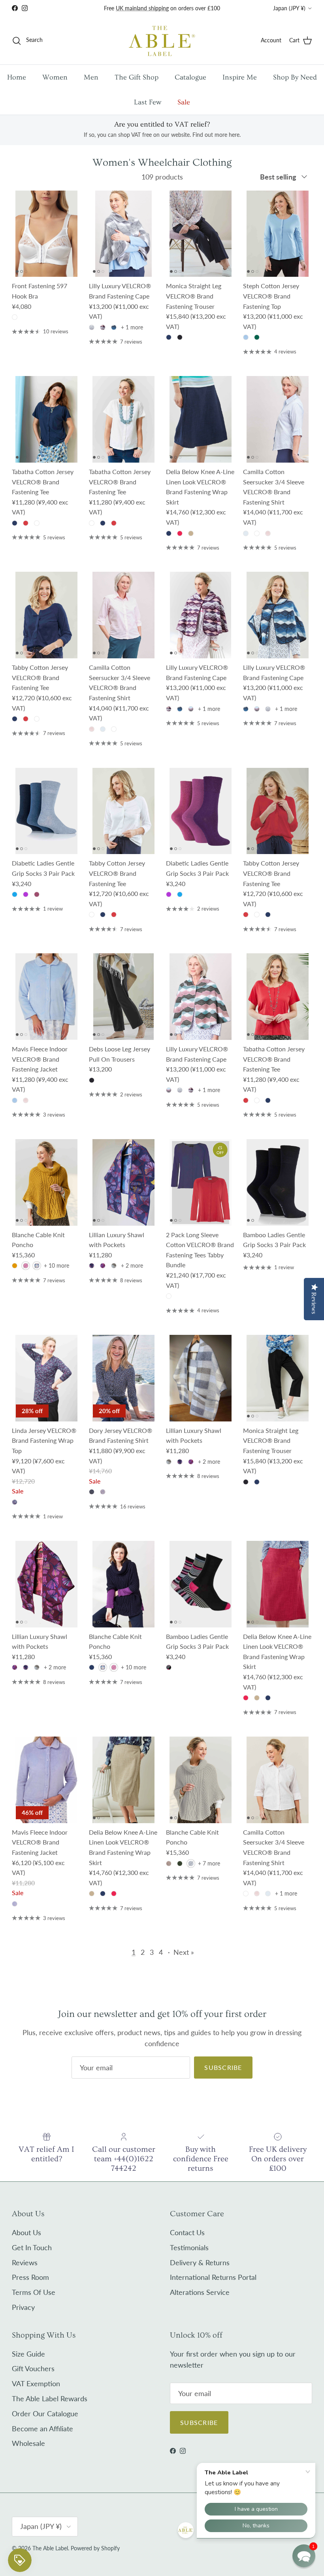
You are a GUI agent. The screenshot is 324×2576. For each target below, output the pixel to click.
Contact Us (187, 2232)
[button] (304, 2556)
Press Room (30, 2277)
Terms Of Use (34, 2292)
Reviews (25, 2262)
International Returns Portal (213, 2277)
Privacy (23, 2307)
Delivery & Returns (200, 2262)
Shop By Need (295, 77)
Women (55, 77)
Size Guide (28, 2354)
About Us (26, 2232)
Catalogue (190, 77)
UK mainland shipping (142, 8)
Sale (184, 102)
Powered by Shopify (95, 2548)
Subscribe (223, 2067)
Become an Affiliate (42, 2429)
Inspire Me (240, 77)
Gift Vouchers (33, 2368)
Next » (184, 1952)
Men (91, 77)
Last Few (148, 102)
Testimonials (189, 2247)
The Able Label (50, 2548)
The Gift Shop (137, 77)
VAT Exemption (36, 2383)
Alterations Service (200, 2292)
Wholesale (28, 2443)
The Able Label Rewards (50, 2398)
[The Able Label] (162, 41)
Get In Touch (32, 2247)
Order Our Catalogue (45, 2413)
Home (17, 77)
